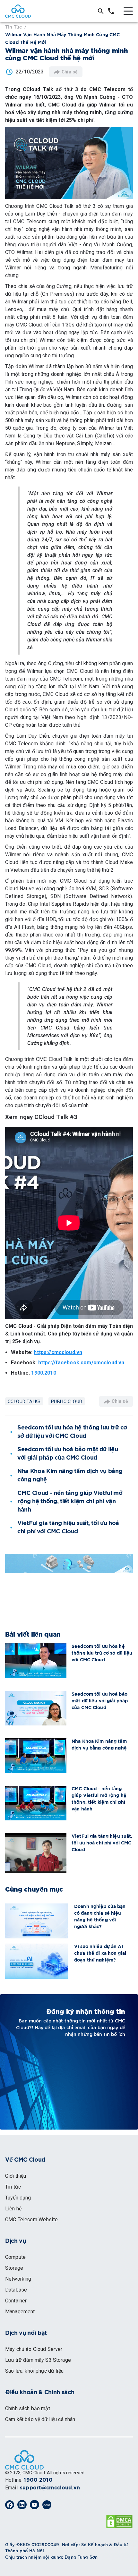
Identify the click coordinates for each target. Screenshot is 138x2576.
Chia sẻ (70, 72)
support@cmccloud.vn (50, 2488)
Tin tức (13, 26)
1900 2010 (38, 2480)
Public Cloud (67, 1402)
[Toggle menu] (128, 11)
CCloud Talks (24, 1402)
